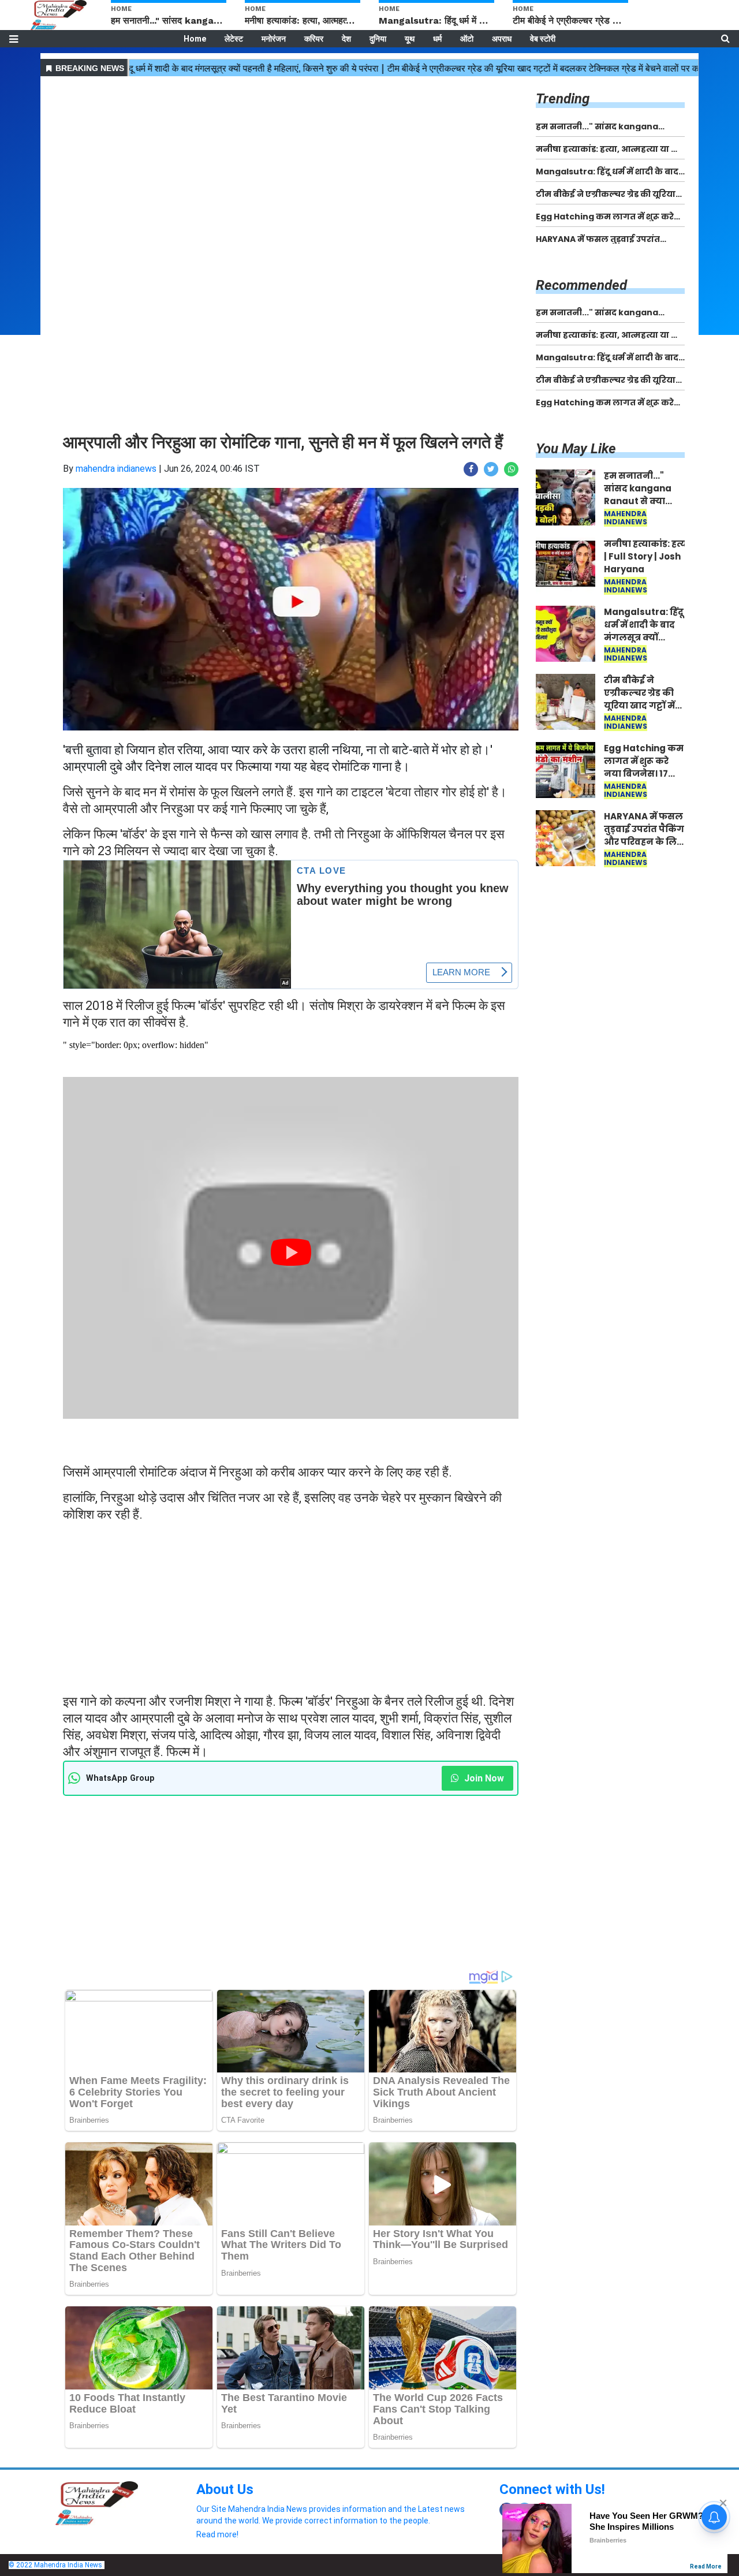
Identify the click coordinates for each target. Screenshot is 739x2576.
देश (346, 39)
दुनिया (378, 39)
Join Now (483, 1778)
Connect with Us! (552, 2489)
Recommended (581, 285)
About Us (225, 2489)
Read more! (217, 2534)
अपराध (502, 39)
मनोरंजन (274, 39)
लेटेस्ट (234, 39)
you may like (576, 449)
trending (563, 99)
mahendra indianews (116, 469)
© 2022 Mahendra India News (55, 2565)
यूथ (410, 39)
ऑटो (467, 39)
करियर (314, 39)
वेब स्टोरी (543, 39)
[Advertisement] (291, 161)
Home (195, 39)
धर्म (437, 39)
